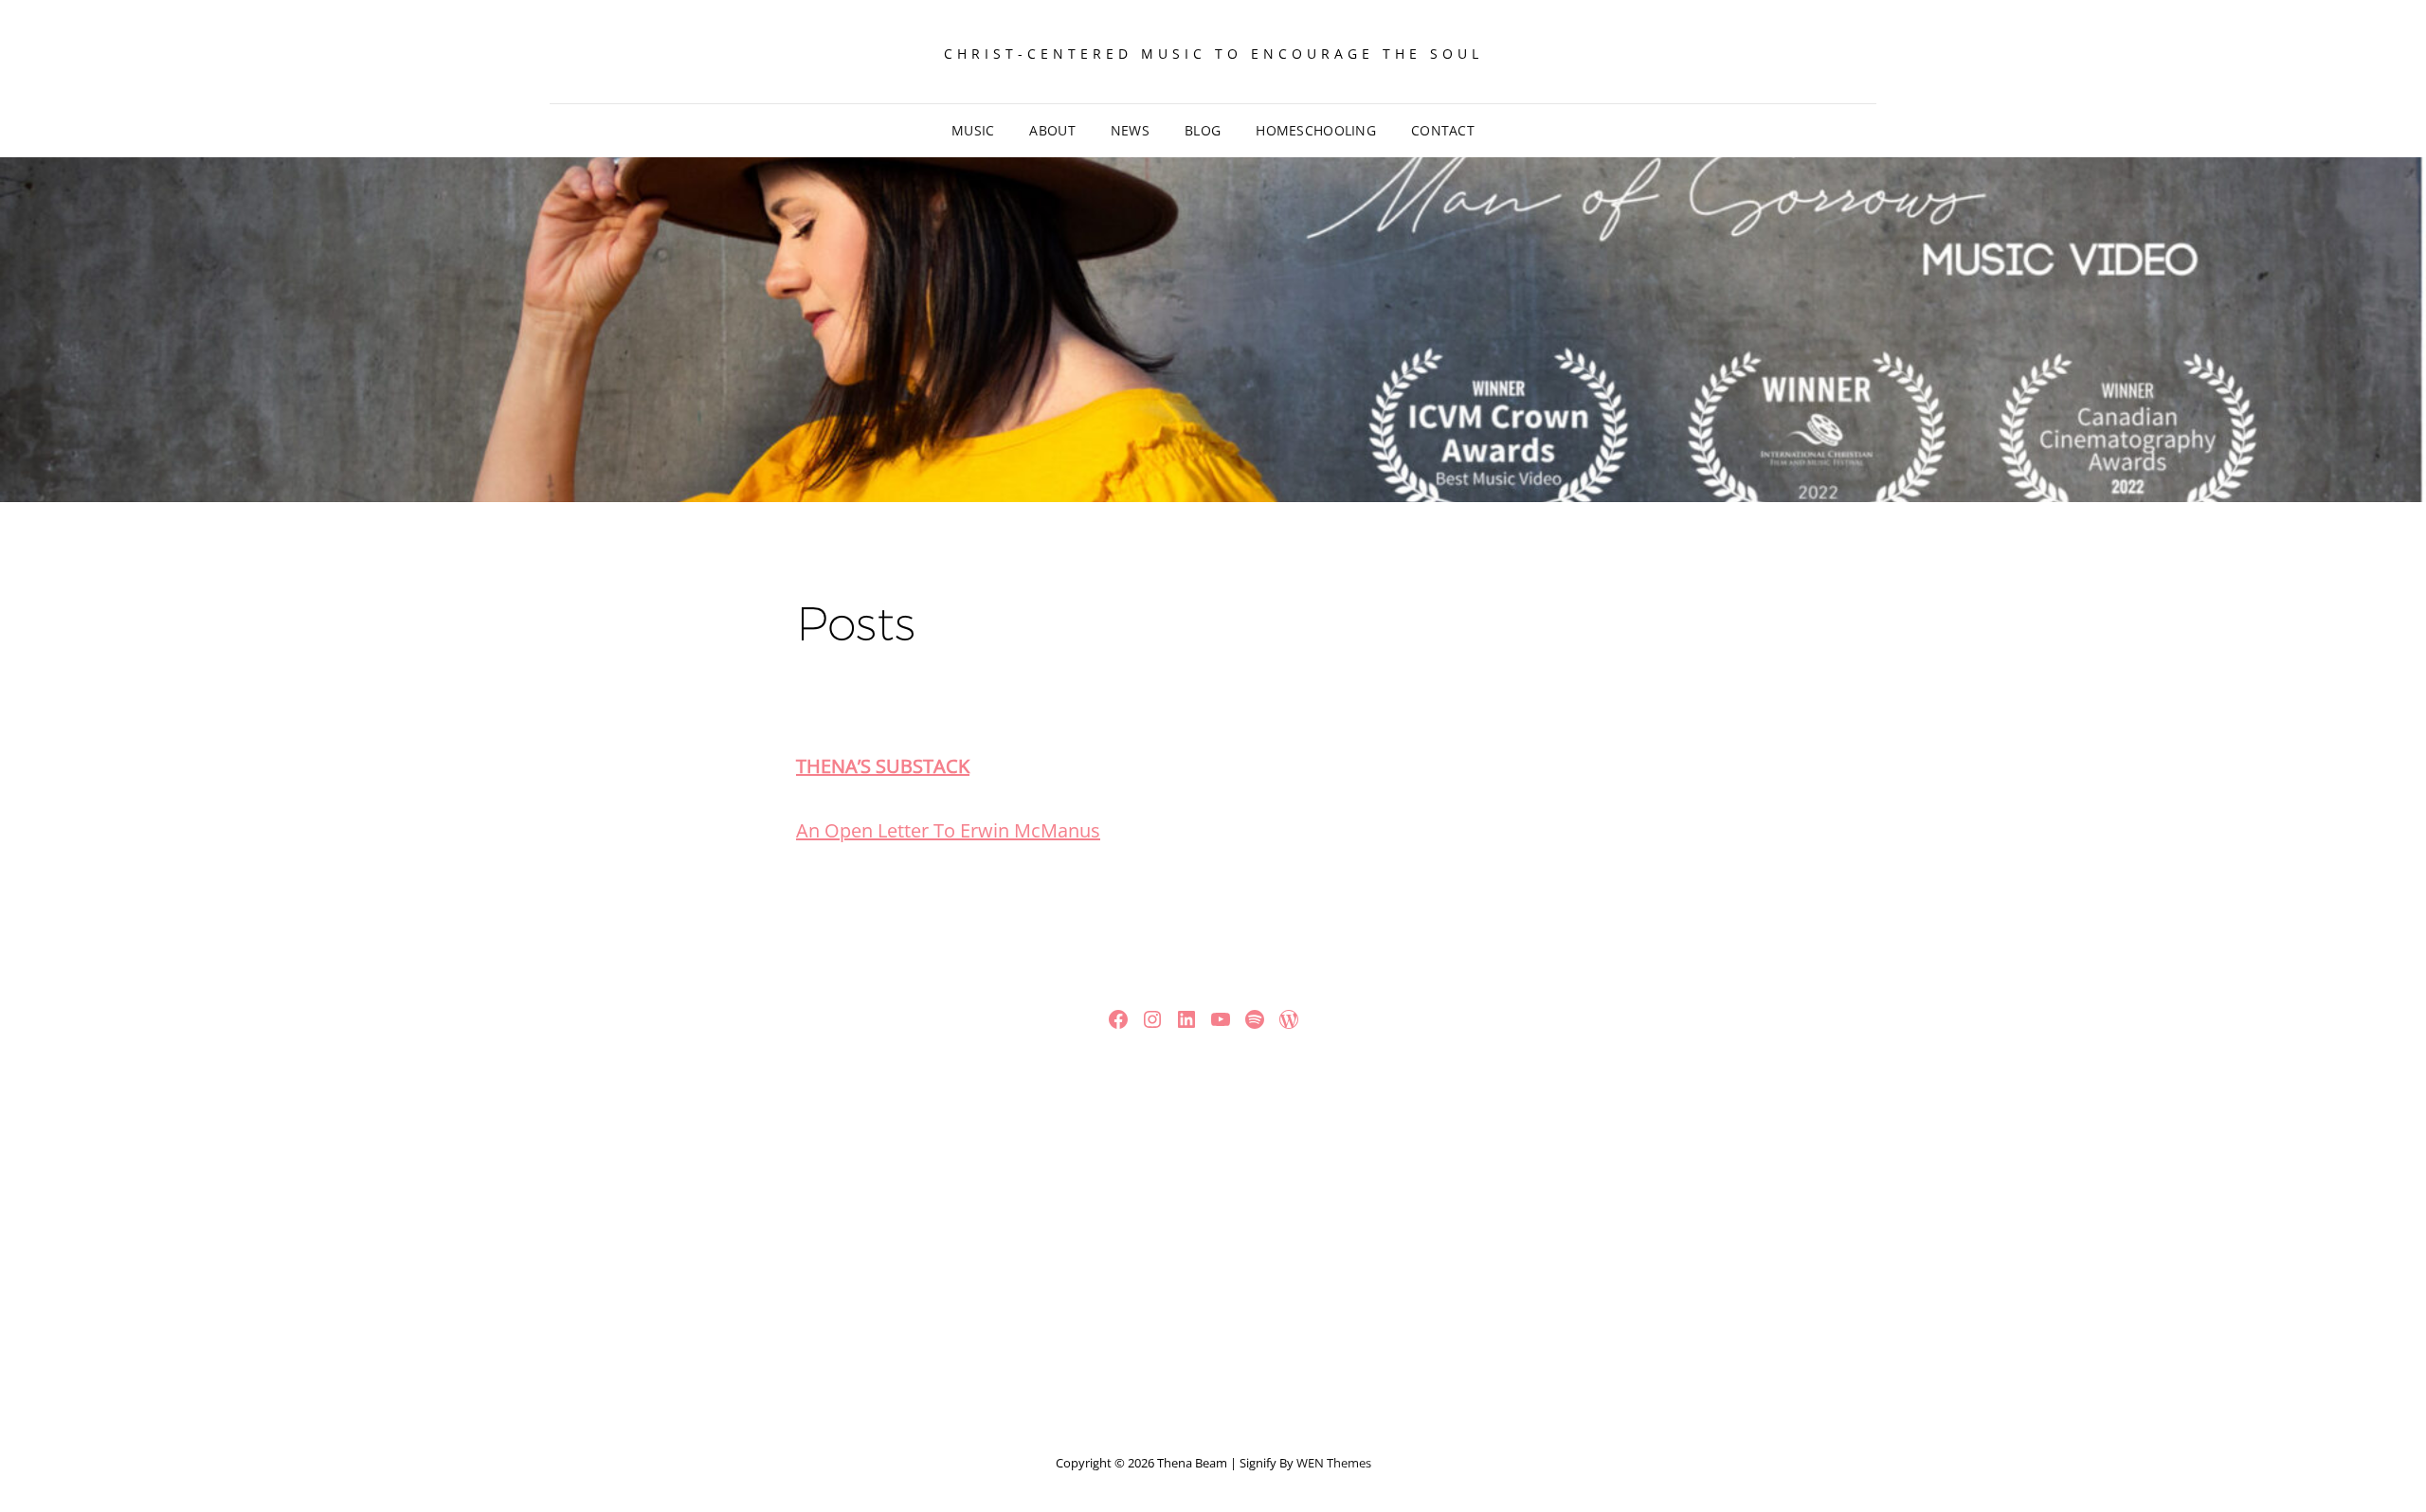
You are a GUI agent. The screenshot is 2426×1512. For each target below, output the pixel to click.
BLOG (1203, 130)
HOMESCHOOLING (1316, 130)
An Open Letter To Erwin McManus (948, 830)
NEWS (1130, 130)
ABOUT (1052, 130)
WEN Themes (1334, 1463)
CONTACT (1443, 130)
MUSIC (973, 130)
